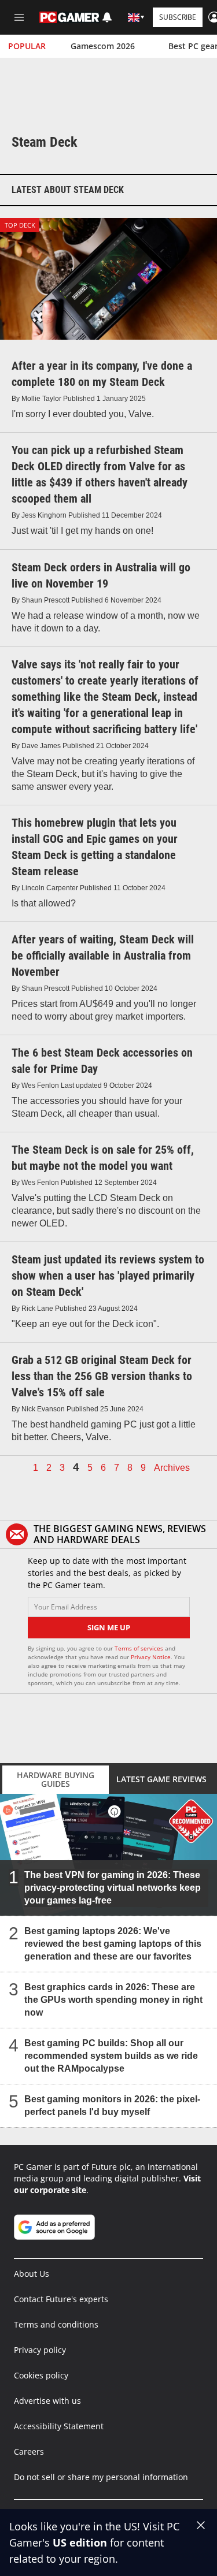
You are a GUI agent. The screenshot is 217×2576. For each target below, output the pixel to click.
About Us (32, 2274)
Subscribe (178, 17)
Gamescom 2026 (103, 46)
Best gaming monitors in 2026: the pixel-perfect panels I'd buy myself (112, 2105)
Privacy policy (40, 2350)
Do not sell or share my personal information (101, 2477)
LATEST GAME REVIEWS (161, 1779)
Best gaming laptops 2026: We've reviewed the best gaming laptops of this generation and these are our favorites (113, 1944)
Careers (29, 2452)
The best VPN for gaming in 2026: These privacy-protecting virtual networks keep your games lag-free (113, 1888)
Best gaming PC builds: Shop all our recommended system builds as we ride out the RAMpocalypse (111, 2056)
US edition (80, 2542)
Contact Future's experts (61, 2299)
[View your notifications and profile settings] (107, 17)
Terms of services (140, 1648)
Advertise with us (47, 2401)
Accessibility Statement (59, 2426)
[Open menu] (19, 17)
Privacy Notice (151, 1657)
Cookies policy (41, 2375)
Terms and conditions (56, 2324)
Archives (172, 1468)
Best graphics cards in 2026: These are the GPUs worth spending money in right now (113, 2000)
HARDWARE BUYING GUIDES (56, 1779)
